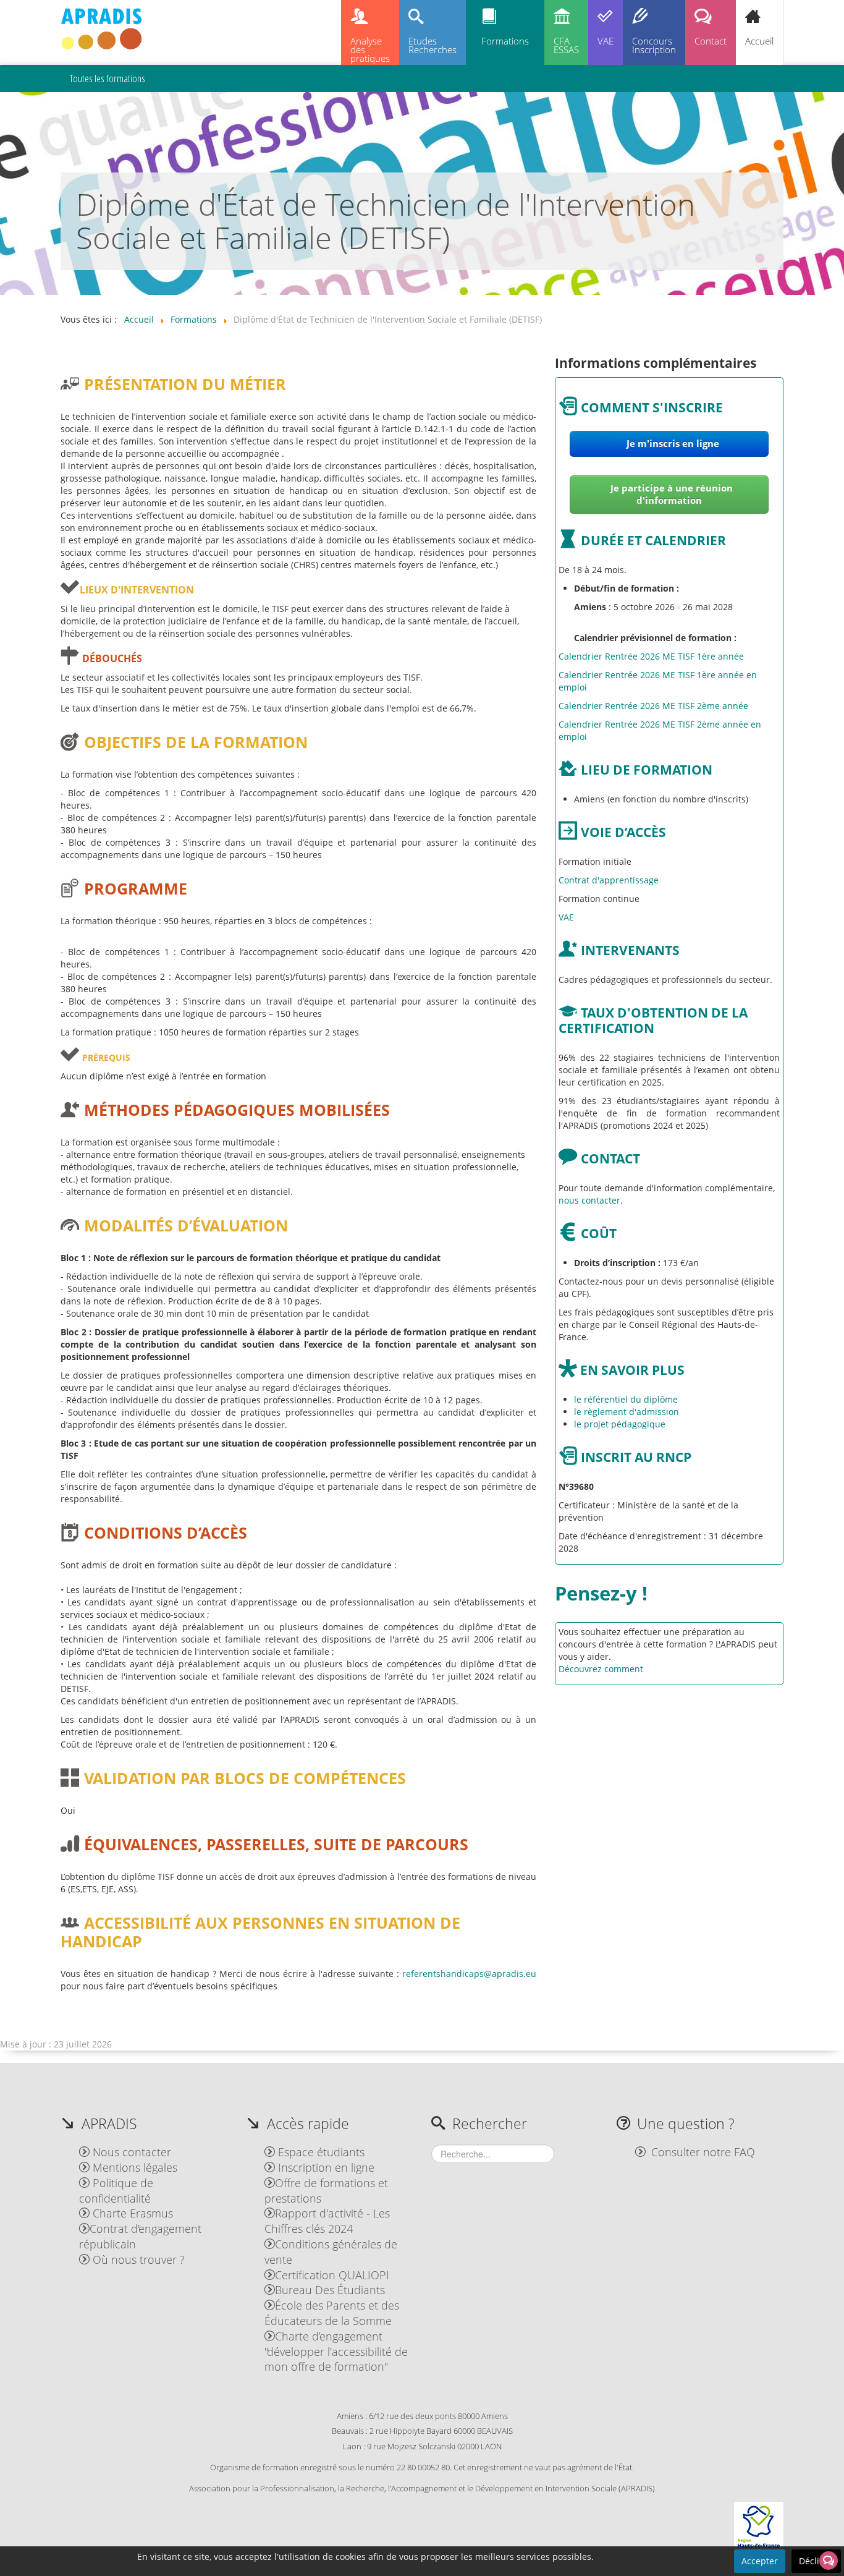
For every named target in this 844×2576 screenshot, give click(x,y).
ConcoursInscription (654, 45)
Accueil (759, 41)
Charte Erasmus (131, 2213)
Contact (711, 41)
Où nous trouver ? (137, 2259)
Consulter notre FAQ (703, 2152)
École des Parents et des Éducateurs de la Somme (332, 2313)
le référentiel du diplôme (626, 1399)
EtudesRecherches (433, 45)
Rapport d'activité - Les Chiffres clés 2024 (327, 2221)
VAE (606, 41)
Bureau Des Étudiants (330, 2290)
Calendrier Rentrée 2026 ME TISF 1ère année (651, 656)
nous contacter (589, 1200)
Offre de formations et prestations (326, 2191)
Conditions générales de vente (331, 2252)
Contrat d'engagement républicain (140, 2236)
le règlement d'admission (627, 1412)
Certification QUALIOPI (332, 2275)
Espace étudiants (320, 2152)
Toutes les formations (108, 78)
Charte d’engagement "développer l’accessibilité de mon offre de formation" (336, 2352)
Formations (505, 41)
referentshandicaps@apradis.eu (469, 1974)
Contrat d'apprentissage (609, 880)
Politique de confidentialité (116, 2191)
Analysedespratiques (370, 50)
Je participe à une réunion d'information (672, 494)
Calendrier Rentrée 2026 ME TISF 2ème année (653, 706)
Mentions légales (133, 2167)
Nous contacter (130, 2152)
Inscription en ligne (325, 2167)
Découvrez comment (601, 1669)
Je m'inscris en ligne (672, 444)
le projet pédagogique (620, 1424)
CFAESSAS (566, 45)
